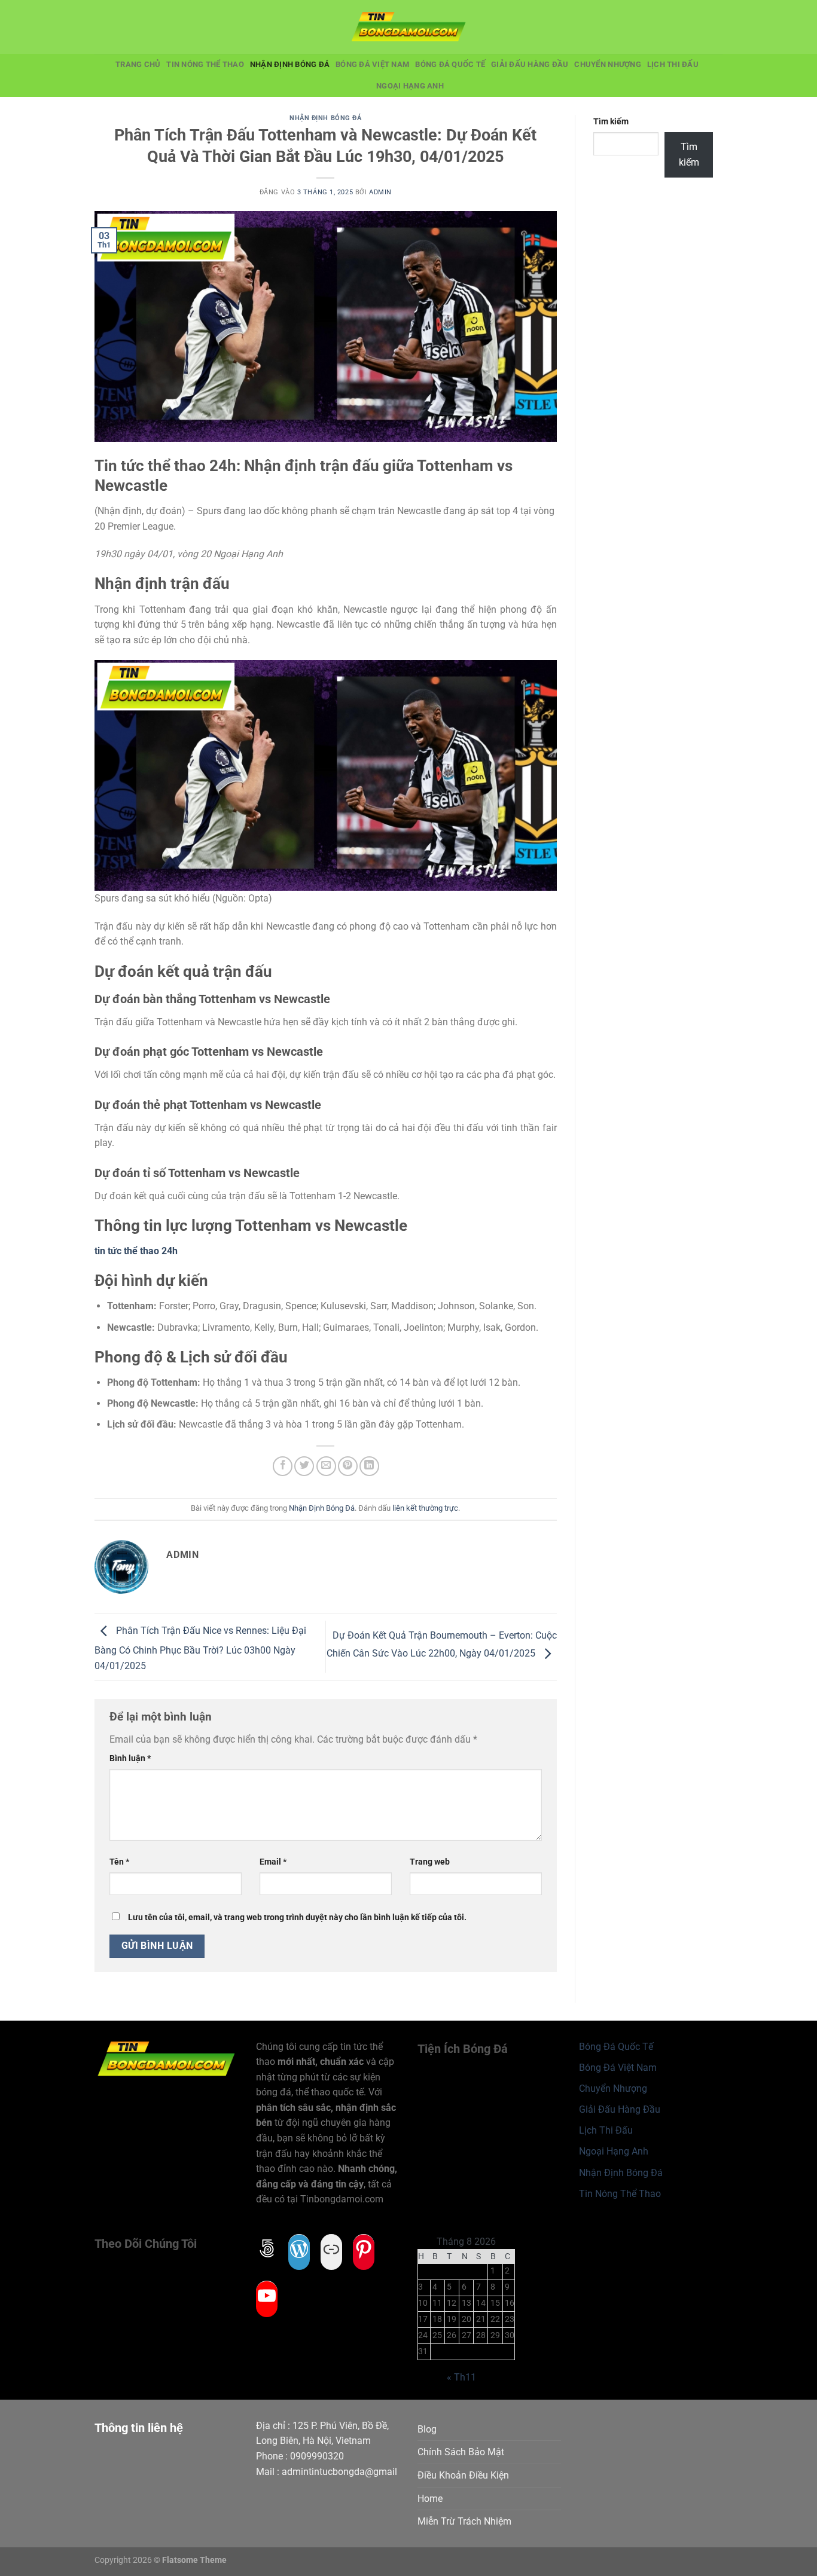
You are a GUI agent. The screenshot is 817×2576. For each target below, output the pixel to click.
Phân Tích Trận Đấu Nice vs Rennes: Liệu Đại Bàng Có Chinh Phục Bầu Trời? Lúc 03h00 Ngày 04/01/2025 (200, 1648)
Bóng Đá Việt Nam (372, 64)
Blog (427, 2429)
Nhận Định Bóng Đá (290, 64)
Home (430, 2499)
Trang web (430, 1862)
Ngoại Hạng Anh (410, 86)
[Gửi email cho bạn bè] (326, 1466)
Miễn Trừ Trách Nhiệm (464, 2521)
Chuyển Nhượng (607, 64)
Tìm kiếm (611, 122)
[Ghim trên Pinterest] (348, 1466)
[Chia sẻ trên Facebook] (283, 1466)
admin (380, 192)
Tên (119, 1862)
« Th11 (461, 2377)
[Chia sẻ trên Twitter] (304, 1466)
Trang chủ (138, 64)
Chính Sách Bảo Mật (461, 2452)
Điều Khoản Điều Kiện (463, 2475)
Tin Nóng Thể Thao (205, 64)
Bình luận (130, 1758)
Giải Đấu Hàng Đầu (530, 64)
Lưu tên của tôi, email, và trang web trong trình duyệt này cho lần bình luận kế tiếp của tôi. (297, 1918)
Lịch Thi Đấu (673, 64)
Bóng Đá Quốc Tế (450, 64)
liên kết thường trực (425, 1508)
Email (273, 1862)
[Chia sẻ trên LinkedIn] (369, 1466)
